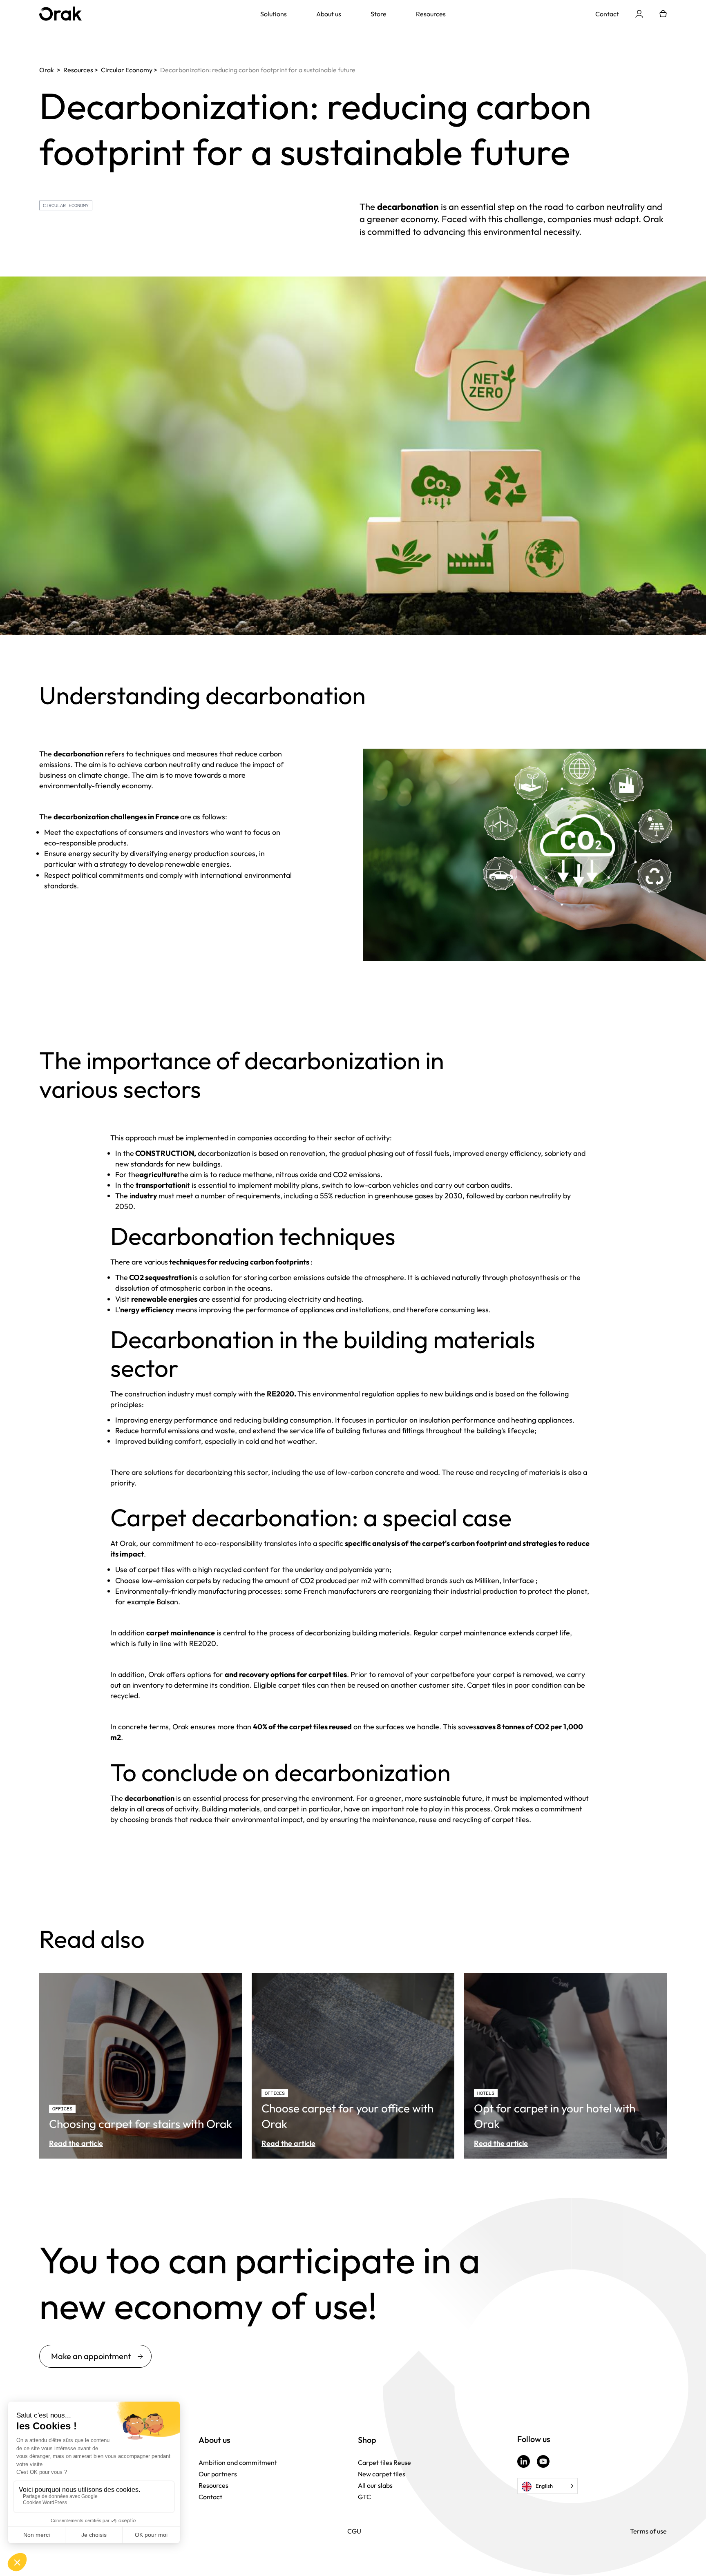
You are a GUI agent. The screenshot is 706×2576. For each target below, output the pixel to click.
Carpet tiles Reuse (384, 2462)
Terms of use (648, 2531)
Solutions (274, 14)
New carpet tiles (382, 2474)
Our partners (218, 2474)
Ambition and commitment (238, 2462)
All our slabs (375, 2485)
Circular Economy (66, 205)
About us (329, 14)
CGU (354, 2531)
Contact (607, 14)
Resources (431, 14)
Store (379, 14)
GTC (364, 2497)
